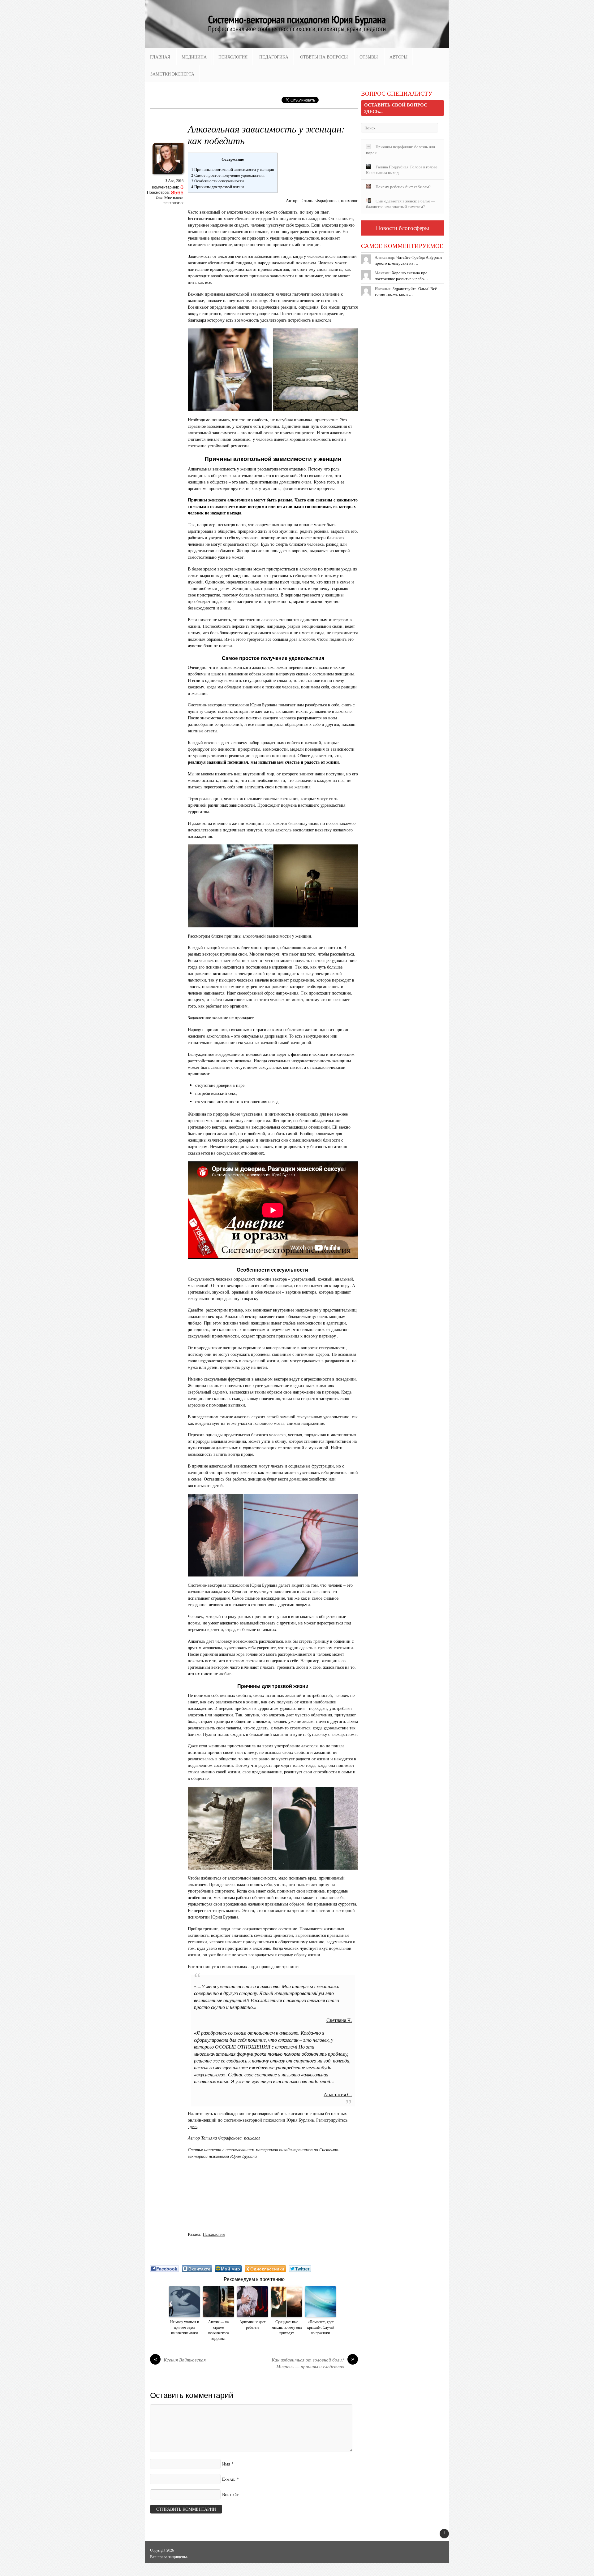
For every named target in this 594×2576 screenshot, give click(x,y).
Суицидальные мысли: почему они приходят (287, 2327)
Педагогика (274, 57)
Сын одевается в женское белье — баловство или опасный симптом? (400, 204)
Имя (226, 2464)
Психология (233, 57)
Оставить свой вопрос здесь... (396, 108)
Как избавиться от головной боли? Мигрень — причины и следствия (313, 2363)
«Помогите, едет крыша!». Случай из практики (321, 2327)
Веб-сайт (230, 2494)
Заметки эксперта (172, 74)
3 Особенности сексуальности (218, 181)
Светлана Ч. (339, 2020)
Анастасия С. (338, 2095)
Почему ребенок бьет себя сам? (403, 187)
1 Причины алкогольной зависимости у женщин (233, 169)
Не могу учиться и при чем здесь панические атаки (185, 2327)
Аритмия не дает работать (252, 2324)
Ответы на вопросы (324, 57)
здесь (193, 2126)
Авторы (398, 57)
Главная (160, 57)
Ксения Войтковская (180, 2360)
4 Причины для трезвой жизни (217, 187)
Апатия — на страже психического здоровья (219, 2330)
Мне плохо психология (173, 200)
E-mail (229, 2479)
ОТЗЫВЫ (369, 57)
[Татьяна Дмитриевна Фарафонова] (168, 176)
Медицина (194, 57)
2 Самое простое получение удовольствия (228, 175)
